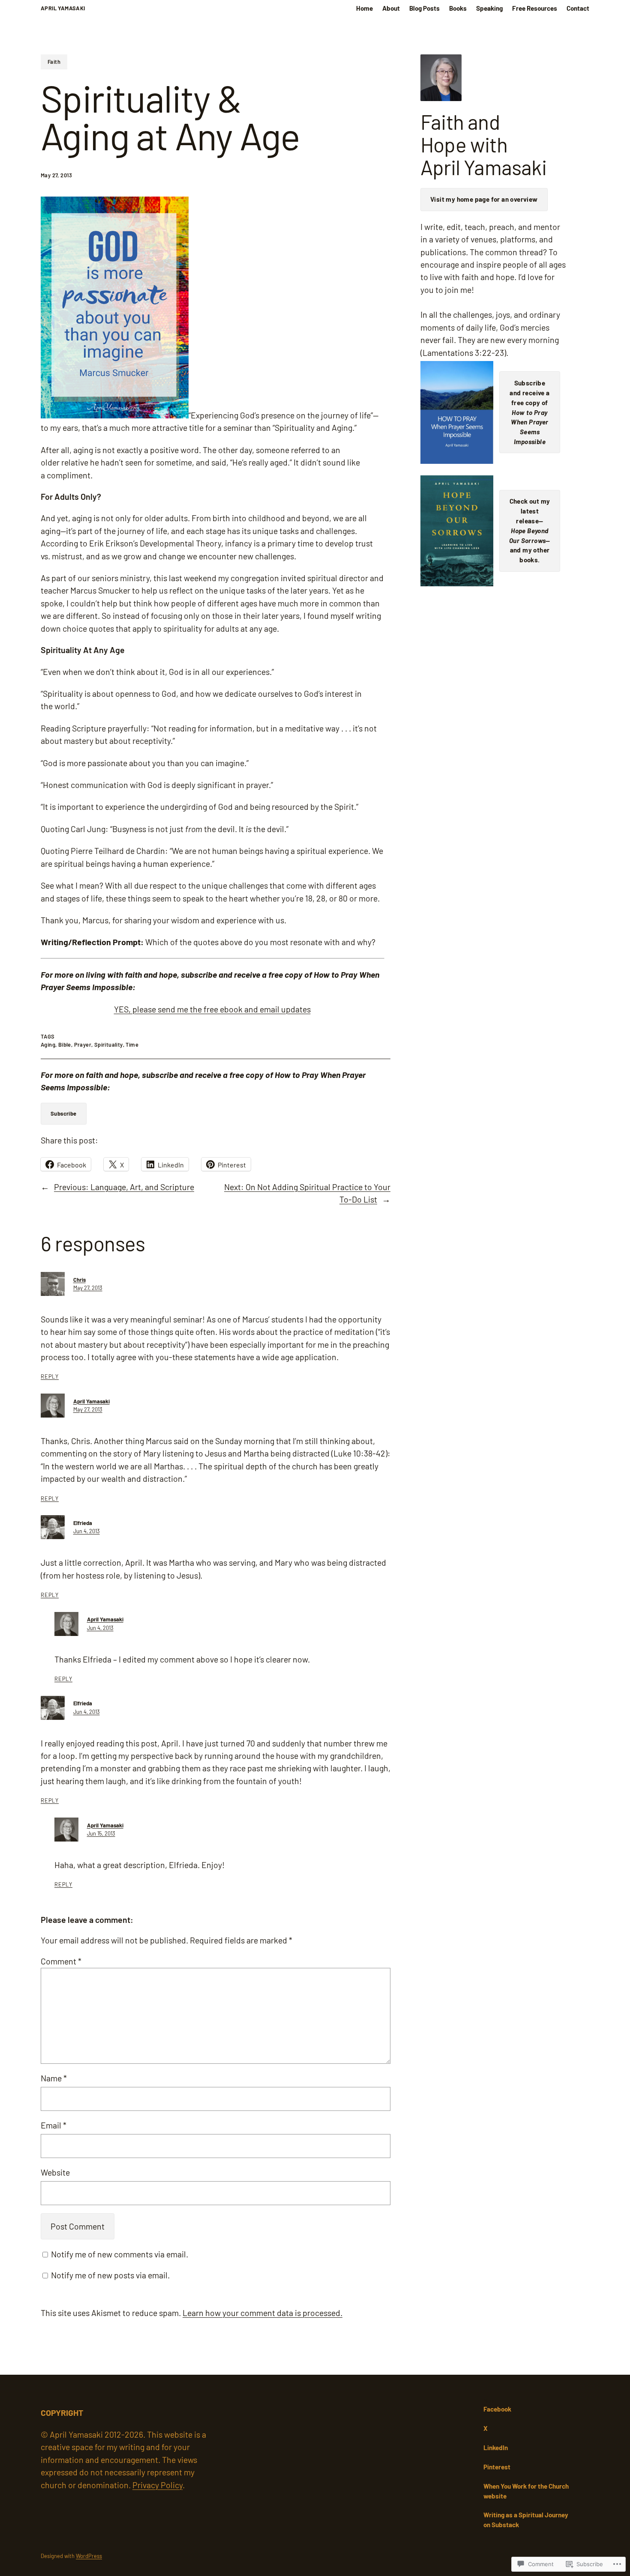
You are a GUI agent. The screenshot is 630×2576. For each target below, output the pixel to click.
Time (132, 1045)
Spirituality (109, 1045)
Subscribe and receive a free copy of (529, 412)
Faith (54, 62)
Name (54, 2078)
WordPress (89, 2556)
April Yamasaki (63, 8)
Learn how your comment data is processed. (262, 2313)
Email (54, 2125)
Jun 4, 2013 (87, 1531)
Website (55, 2172)
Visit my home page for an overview (484, 199)
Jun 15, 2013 (101, 1833)
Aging (48, 1045)
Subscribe (64, 1113)
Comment (61, 1961)
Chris (79, 1280)
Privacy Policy (157, 2485)
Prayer (83, 1045)
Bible (65, 1045)
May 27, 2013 (88, 1288)
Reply (50, 1376)
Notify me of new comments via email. (120, 2254)
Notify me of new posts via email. (110, 2275)
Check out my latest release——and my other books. (530, 530)
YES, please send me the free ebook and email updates (212, 1009)
